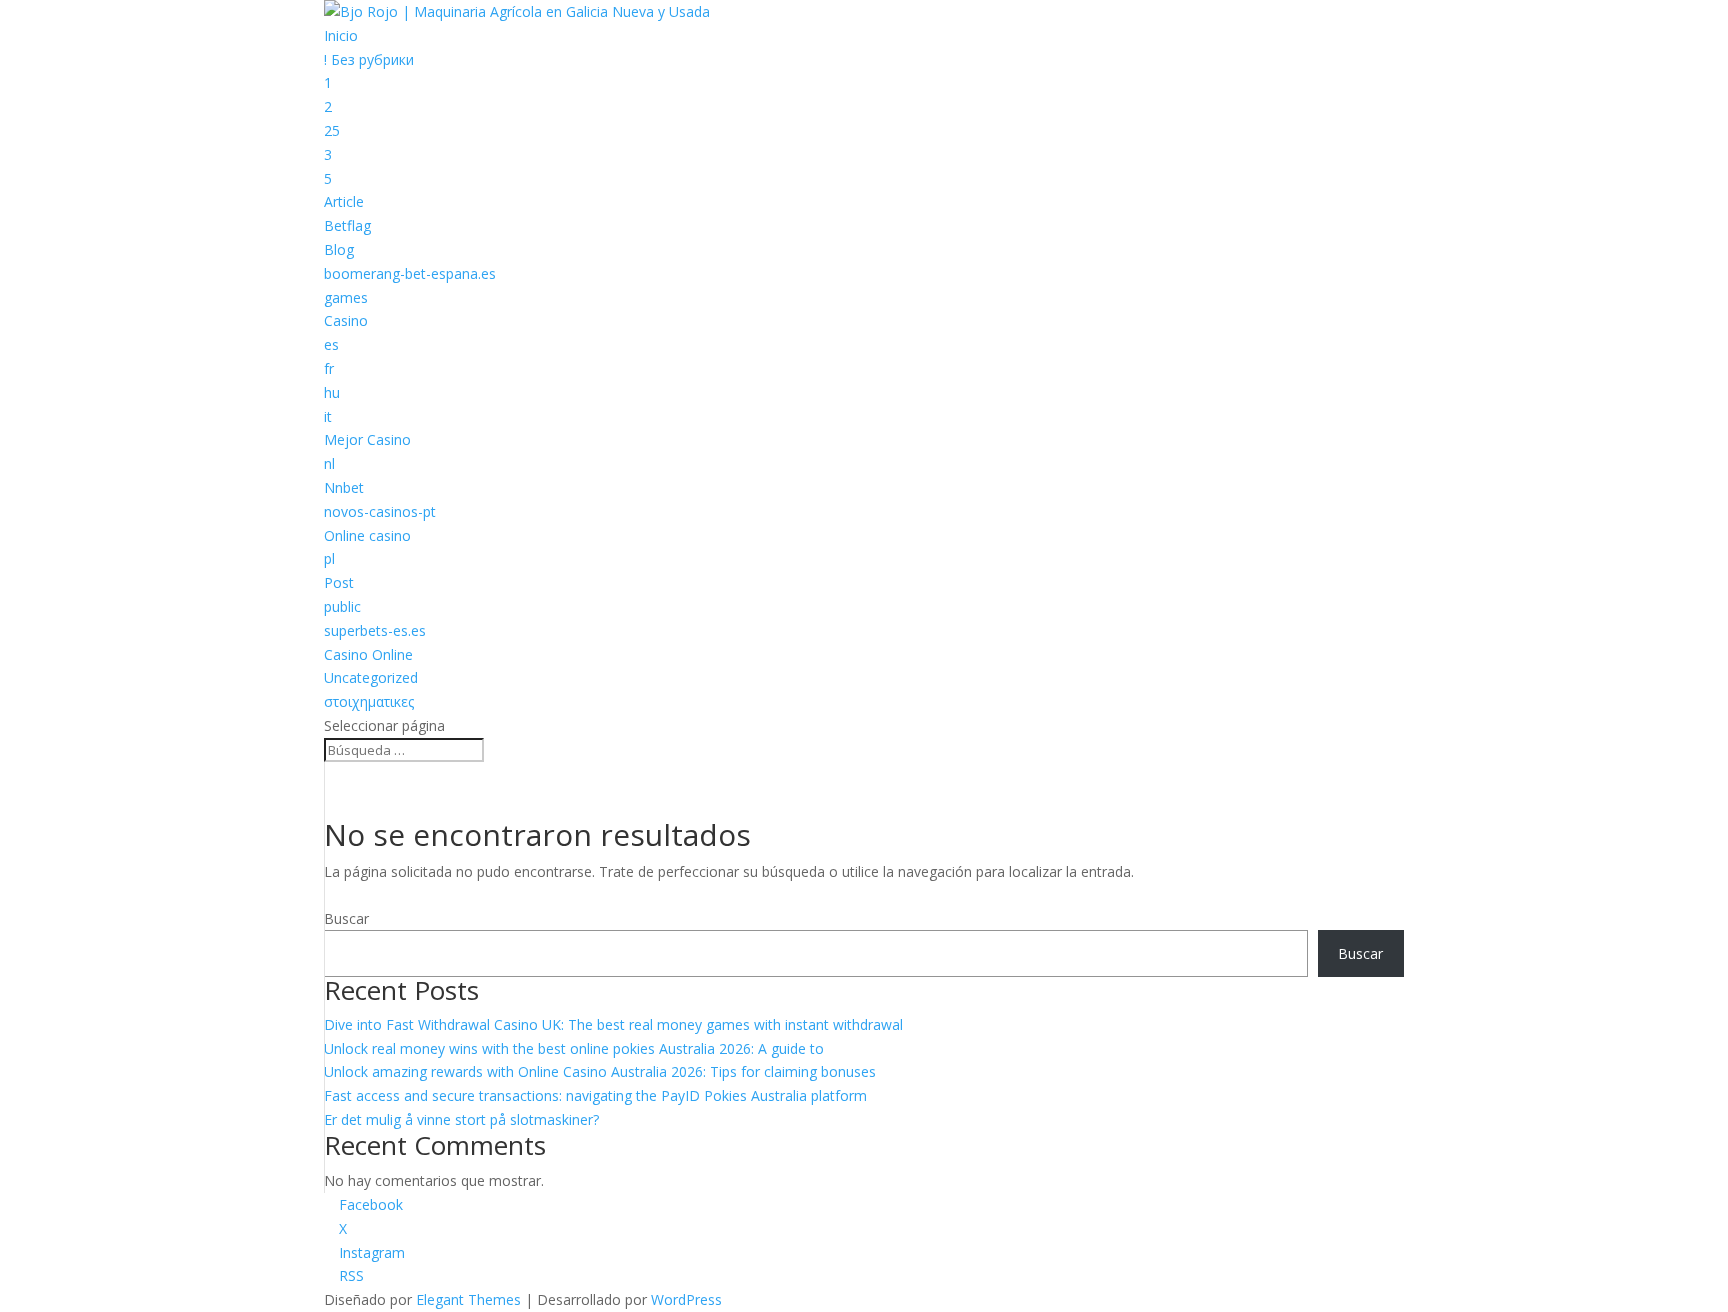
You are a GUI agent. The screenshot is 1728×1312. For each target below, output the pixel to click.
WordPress (686, 1299)
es (331, 344)
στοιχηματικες (369, 701)
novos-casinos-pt (380, 511)
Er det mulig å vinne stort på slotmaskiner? (461, 1119)
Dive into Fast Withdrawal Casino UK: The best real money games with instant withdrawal (613, 1024)
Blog (339, 249)
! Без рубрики (369, 59)
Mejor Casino (367, 439)
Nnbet (344, 487)
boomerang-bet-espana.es (410, 273)
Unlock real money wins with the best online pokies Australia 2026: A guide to (574, 1048)
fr (329, 368)
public (342, 606)
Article (344, 201)
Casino (346, 320)
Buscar (346, 918)
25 (332, 130)
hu (332, 392)
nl (329, 463)
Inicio (341, 35)
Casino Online (368, 654)
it (328, 416)
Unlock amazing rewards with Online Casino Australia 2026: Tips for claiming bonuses (600, 1071)
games (346, 297)
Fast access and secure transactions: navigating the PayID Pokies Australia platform (595, 1095)
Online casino (367, 535)
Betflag (347, 225)
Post (339, 582)
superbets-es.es (375, 630)
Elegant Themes (468, 1299)
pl (329, 558)
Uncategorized (371, 677)
